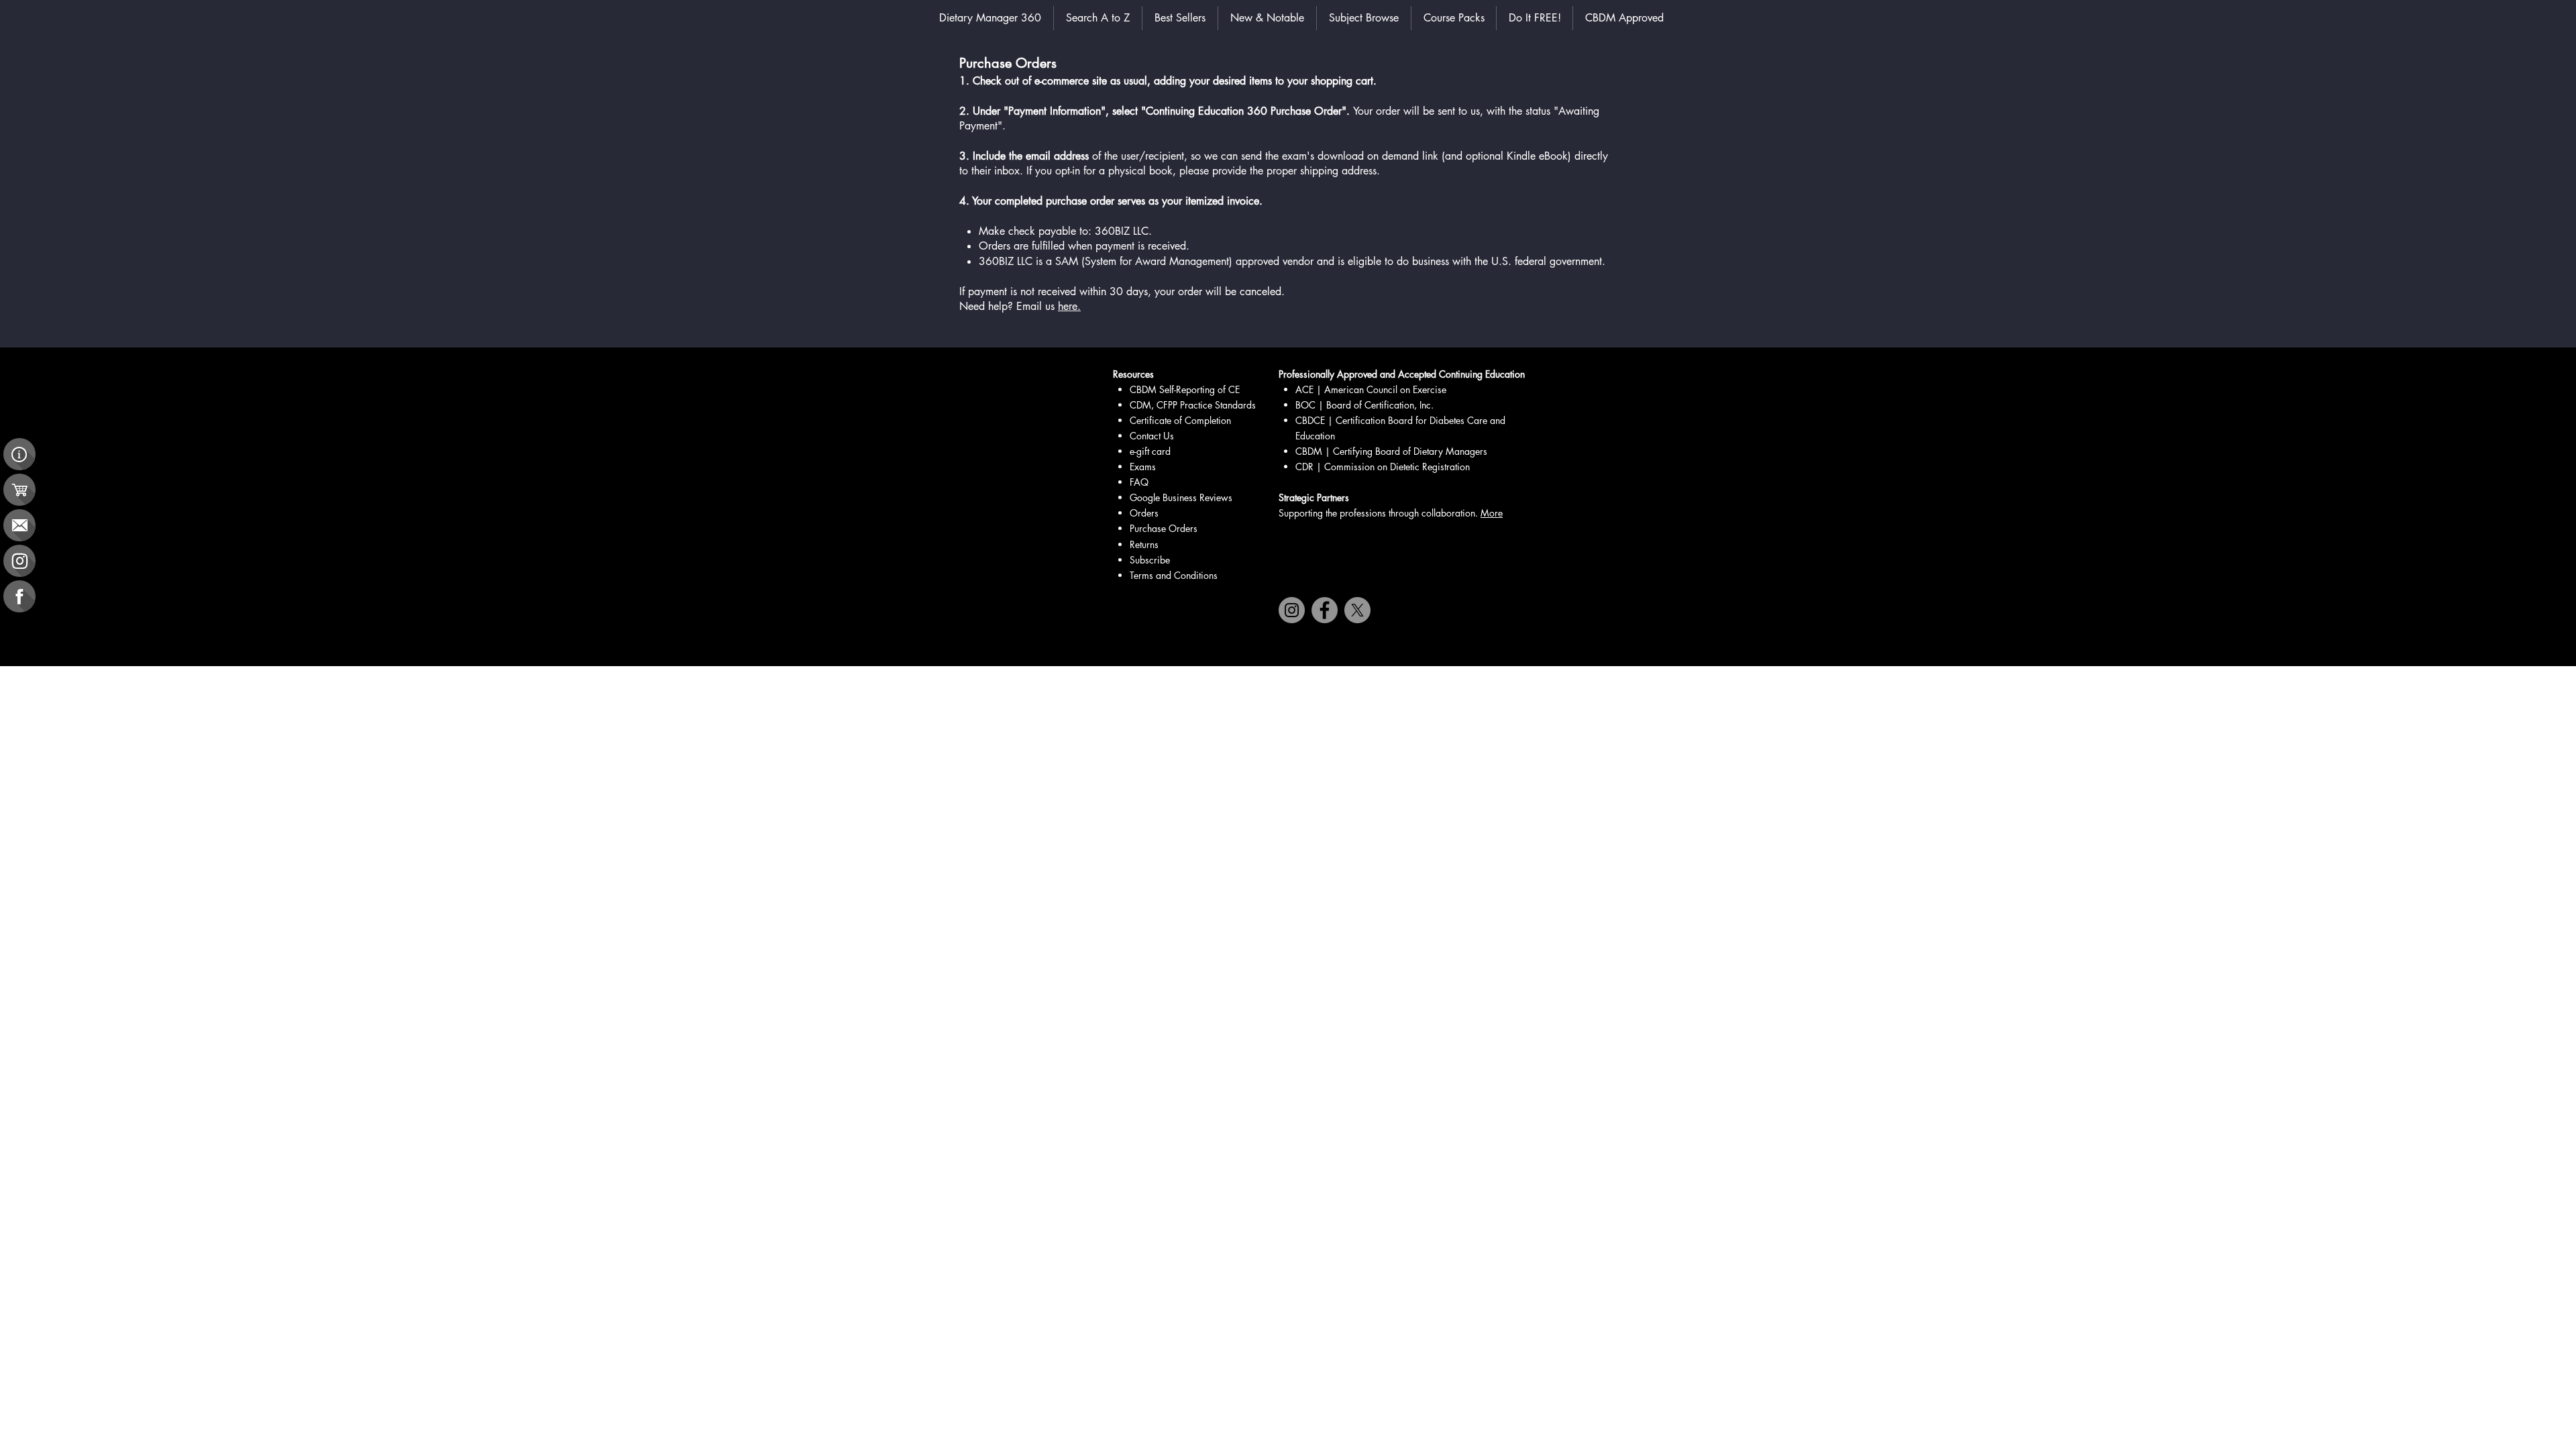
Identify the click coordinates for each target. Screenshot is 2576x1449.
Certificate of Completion (1180, 420)
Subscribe (1150, 560)
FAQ (1139, 482)
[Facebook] (1325, 610)
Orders (1144, 513)
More (1492, 513)
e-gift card (1150, 451)
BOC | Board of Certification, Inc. (1364, 405)
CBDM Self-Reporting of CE (1185, 389)
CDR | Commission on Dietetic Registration (1383, 467)
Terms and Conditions (1174, 575)
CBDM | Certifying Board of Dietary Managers (1391, 451)
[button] (1364, 18)
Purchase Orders (1164, 528)
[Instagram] (1292, 610)
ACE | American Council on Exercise (1372, 389)
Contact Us (1152, 436)
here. (1069, 306)
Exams (1143, 467)
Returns (1144, 544)
